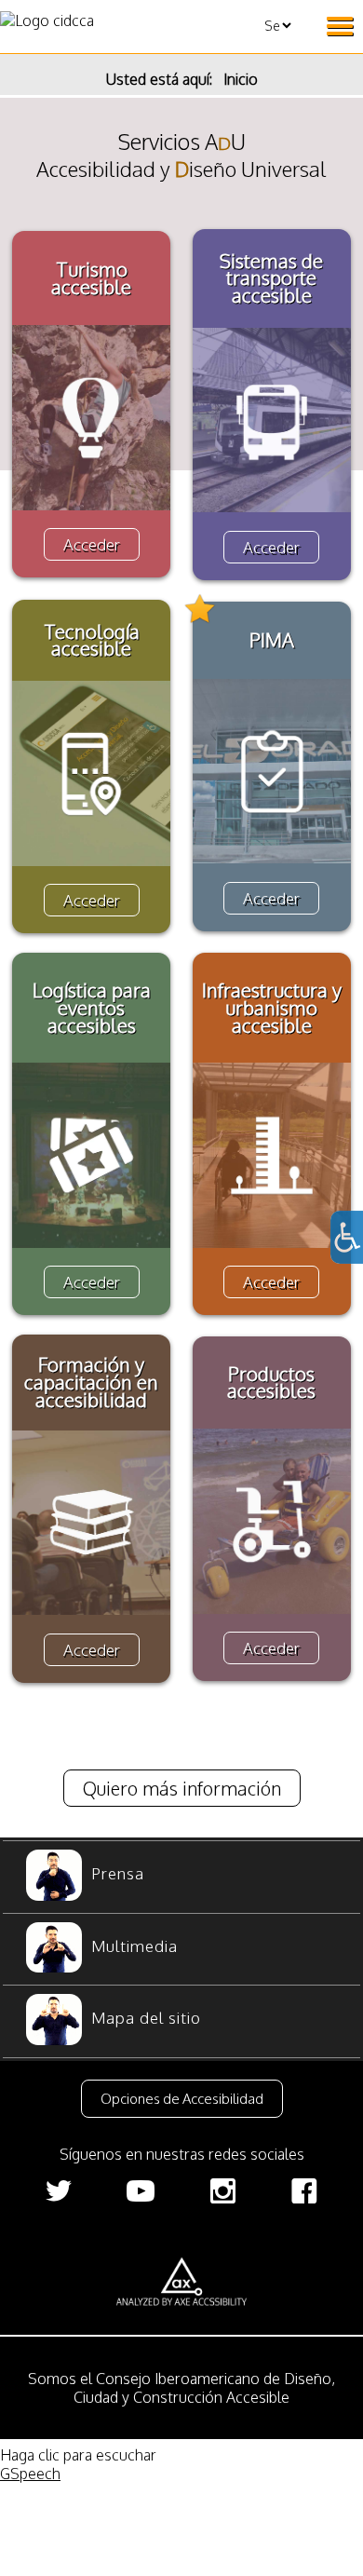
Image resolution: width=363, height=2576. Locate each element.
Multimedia (134, 1946)
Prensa (118, 1873)
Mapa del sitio (146, 2018)
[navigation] (181, 1949)
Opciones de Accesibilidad (182, 2099)
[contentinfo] (181, 2251)
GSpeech (30, 2474)
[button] (181, 2098)
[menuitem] (181, 1877)
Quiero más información (182, 1788)
